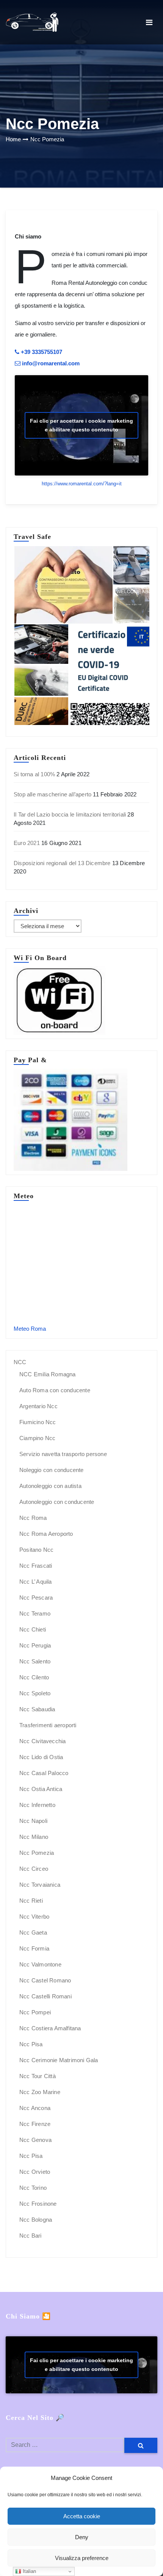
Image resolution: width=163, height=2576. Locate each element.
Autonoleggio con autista (50, 1486)
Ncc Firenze (35, 2124)
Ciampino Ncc (37, 1438)
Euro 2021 (27, 843)
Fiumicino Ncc (38, 1422)
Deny (82, 2537)
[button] (63, 585)
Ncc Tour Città (38, 2076)
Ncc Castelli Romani (45, 1996)
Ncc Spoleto (35, 1693)
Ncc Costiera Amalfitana (50, 2028)
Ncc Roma (33, 1518)
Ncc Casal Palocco (44, 1773)
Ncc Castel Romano (45, 1980)
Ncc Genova (35, 2140)
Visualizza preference (82, 2558)
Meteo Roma (30, 1329)
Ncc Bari (31, 2236)
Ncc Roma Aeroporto (46, 1534)
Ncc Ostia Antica (41, 1789)
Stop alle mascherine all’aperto (53, 794)
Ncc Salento (35, 1661)
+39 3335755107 (41, 352)
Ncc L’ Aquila (36, 1582)
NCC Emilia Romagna (48, 1374)
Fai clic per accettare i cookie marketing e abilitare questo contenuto (81, 425)
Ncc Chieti (33, 1629)
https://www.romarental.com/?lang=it (82, 484)
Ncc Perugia (35, 1645)
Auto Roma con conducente (55, 1390)
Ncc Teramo (35, 1613)
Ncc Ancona (35, 2108)
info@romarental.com (50, 363)
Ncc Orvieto (35, 2172)
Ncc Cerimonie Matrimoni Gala (59, 2060)
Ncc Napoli (33, 1821)
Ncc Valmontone (40, 1964)
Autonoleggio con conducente (57, 1502)
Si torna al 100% (34, 774)
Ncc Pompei (35, 2012)
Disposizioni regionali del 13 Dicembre (62, 863)
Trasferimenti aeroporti (48, 1725)
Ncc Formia (34, 1948)
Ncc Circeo (34, 1869)
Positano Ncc (36, 1550)
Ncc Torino (33, 2188)
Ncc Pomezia (47, 139)
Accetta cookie (82, 2516)
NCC (20, 1362)
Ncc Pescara (36, 1598)
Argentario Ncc (38, 1406)
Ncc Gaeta (33, 1932)
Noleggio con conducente (52, 1470)
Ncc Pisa (31, 2044)
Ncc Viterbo (34, 1917)
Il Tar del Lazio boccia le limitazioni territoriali (70, 814)
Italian (29, 2571)
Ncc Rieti (31, 1901)
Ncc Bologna (36, 2220)
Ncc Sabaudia (37, 1709)
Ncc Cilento (34, 1677)
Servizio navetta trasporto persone (63, 1454)
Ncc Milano (34, 1837)
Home (13, 139)
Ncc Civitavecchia (42, 1741)
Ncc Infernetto (37, 1805)
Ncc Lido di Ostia (41, 1757)
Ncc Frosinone (38, 2204)
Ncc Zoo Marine (40, 2092)
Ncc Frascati (36, 1566)
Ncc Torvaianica (40, 1885)
